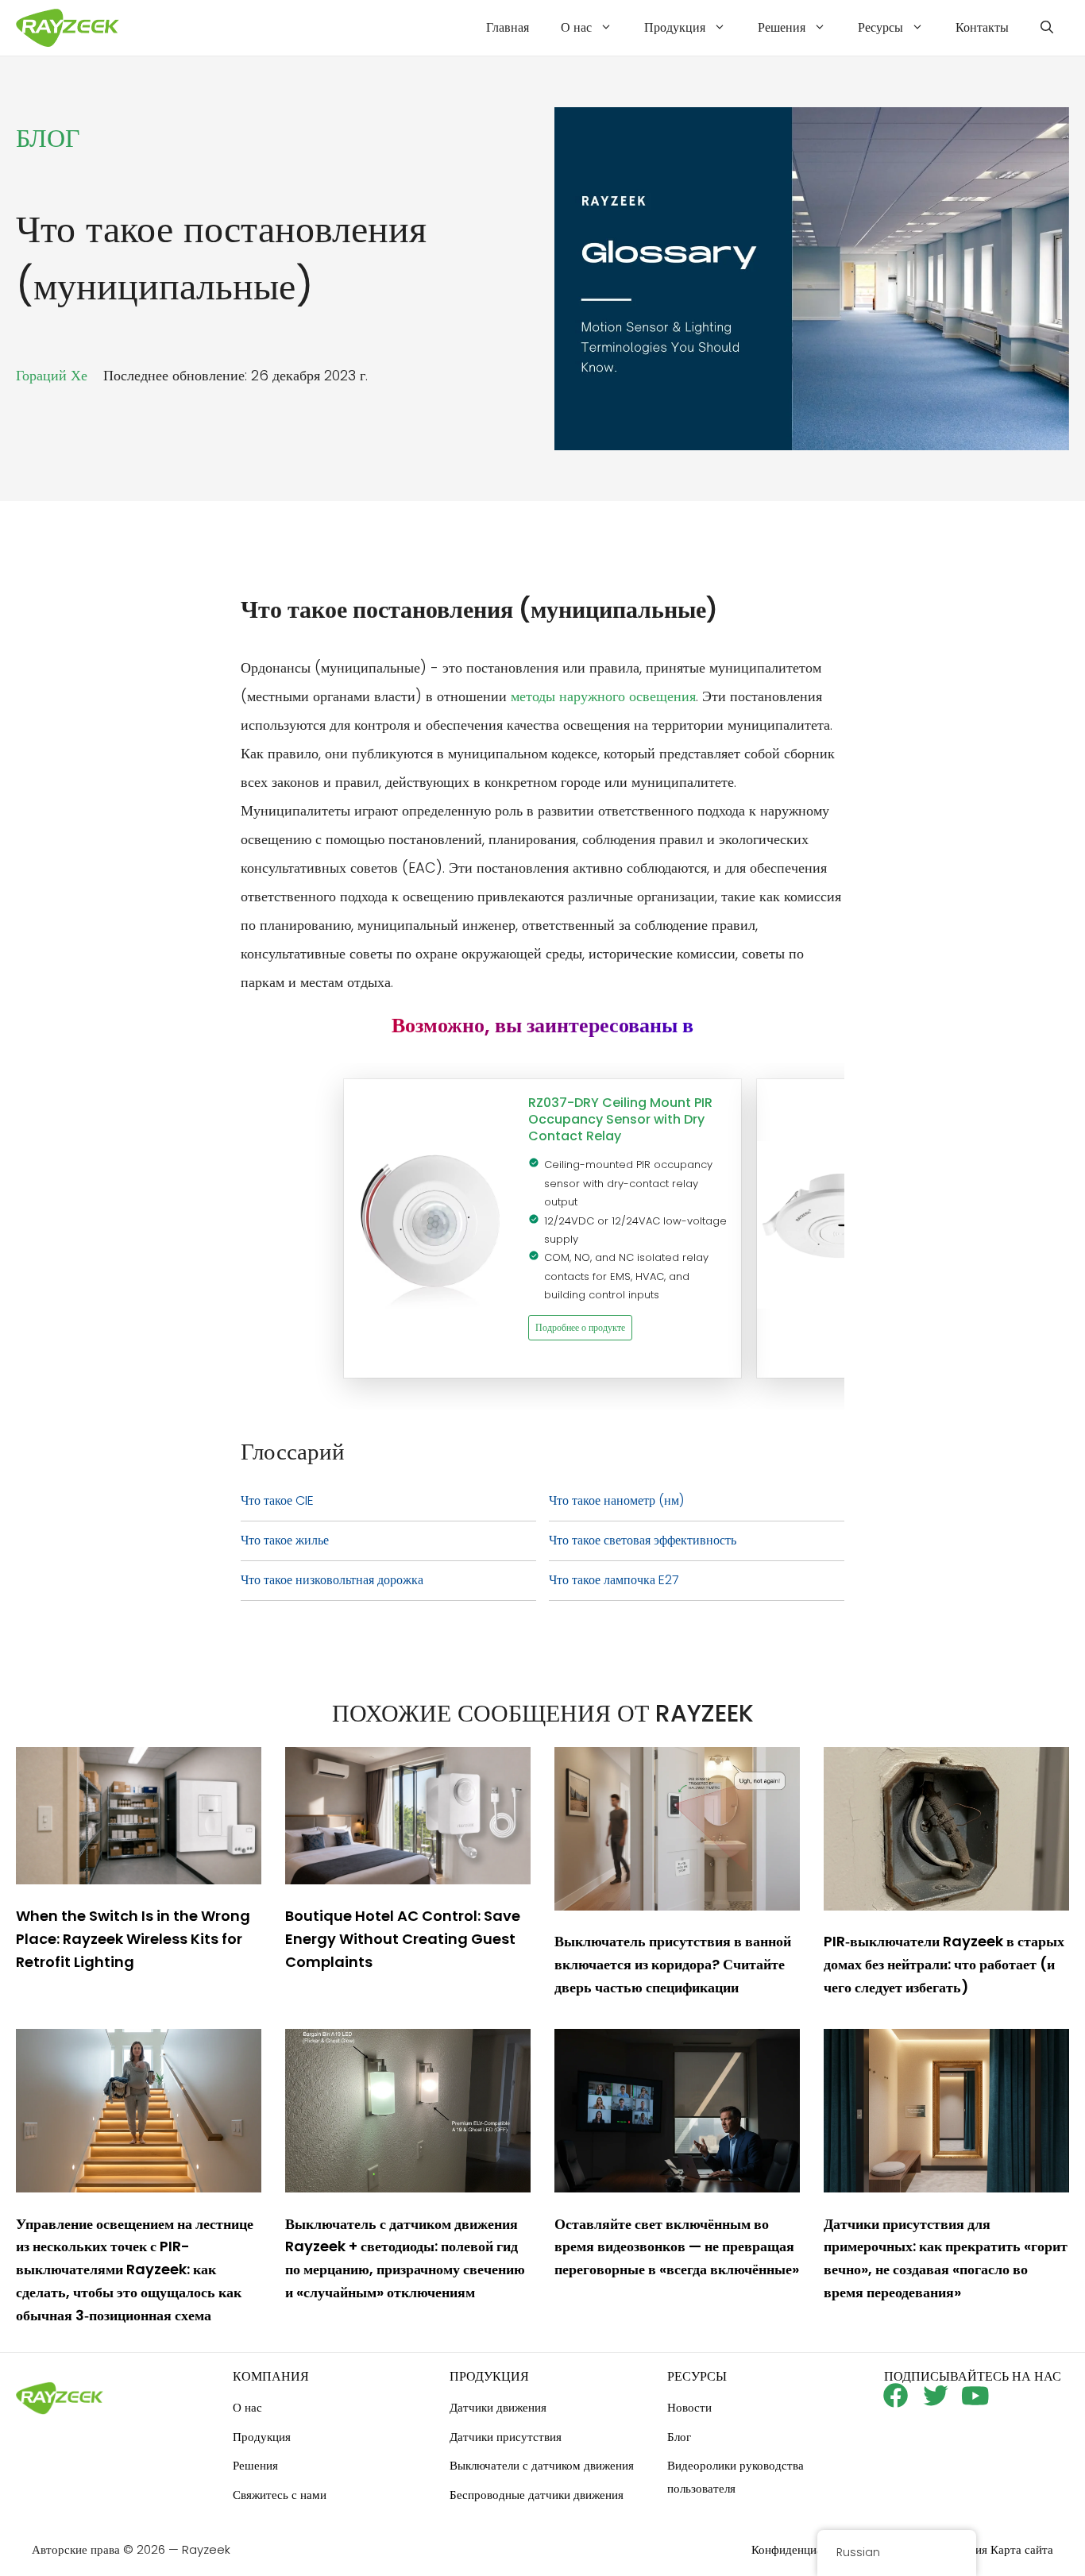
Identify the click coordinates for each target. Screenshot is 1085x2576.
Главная (508, 27)
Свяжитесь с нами (280, 2495)
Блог (679, 2437)
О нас (576, 27)
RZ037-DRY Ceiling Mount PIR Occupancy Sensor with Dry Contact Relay (620, 1119)
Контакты (982, 27)
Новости (689, 2407)
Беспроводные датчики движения (537, 2495)
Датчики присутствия (506, 2437)
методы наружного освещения (603, 696)
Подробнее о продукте (580, 1327)
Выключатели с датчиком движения (542, 2465)
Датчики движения (498, 2407)
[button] (1047, 28)
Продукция (675, 27)
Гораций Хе (52, 375)
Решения (782, 27)
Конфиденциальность (807, 2549)
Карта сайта (1022, 2549)
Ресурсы (880, 27)
